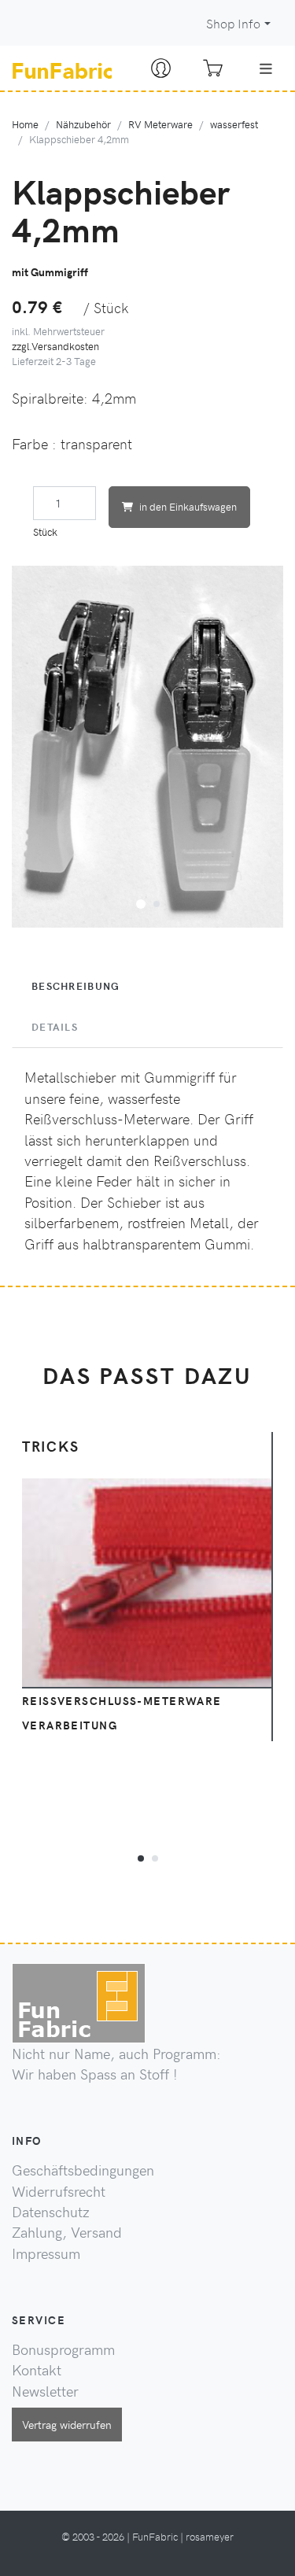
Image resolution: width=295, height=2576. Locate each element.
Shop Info (233, 23)
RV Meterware (160, 124)
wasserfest (234, 124)
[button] (141, 902)
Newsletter (45, 2391)
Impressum (46, 2253)
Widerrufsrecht (59, 2191)
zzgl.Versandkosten (55, 346)
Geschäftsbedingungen (83, 2170)
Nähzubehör (83, 124)
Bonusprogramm (63, 2349)
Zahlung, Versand (67, 2232)
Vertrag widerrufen (67, 2424)
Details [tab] (55, 1027)
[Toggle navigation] (266, 68)
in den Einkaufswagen (188, 506)
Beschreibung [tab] (76, 986)
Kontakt (37, 2370)
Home (25, 124)
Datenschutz (51, 2212)
